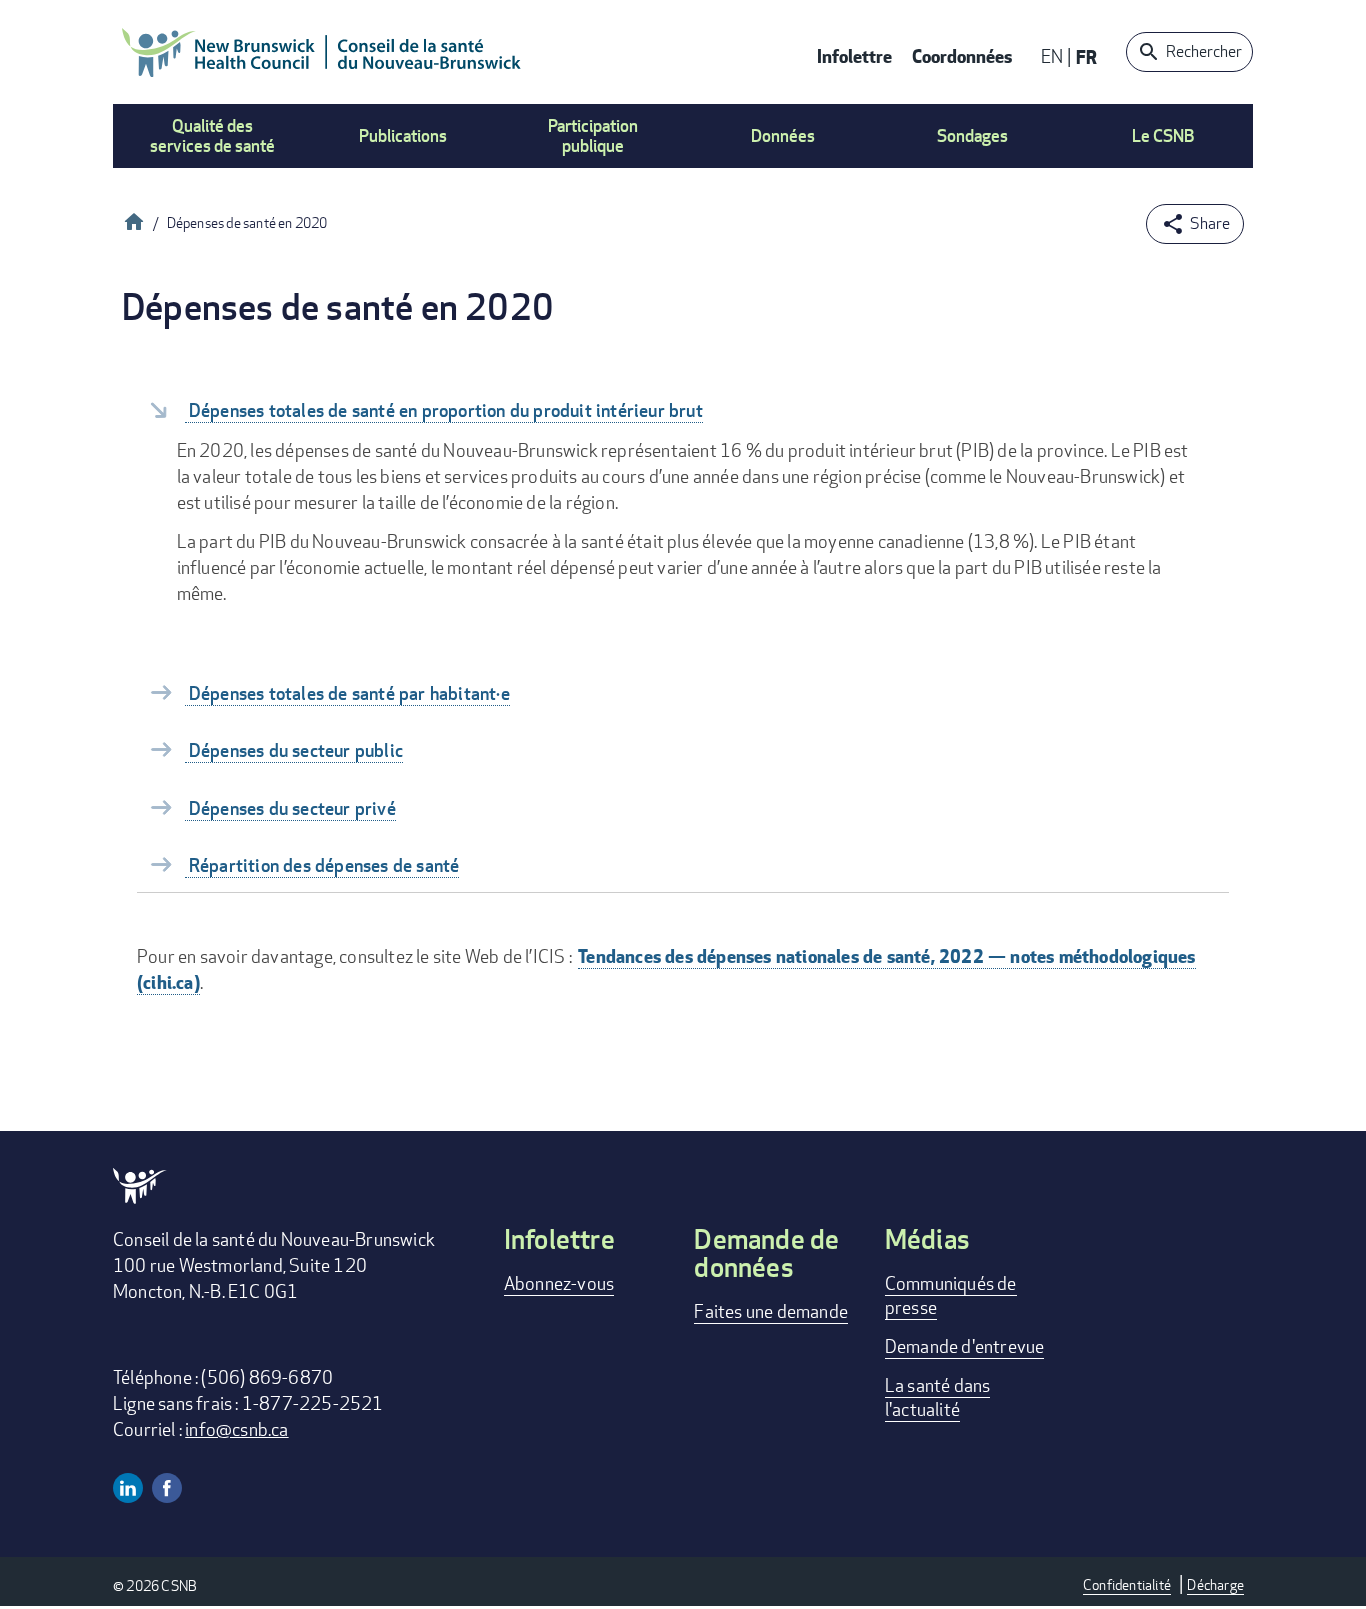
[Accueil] (322, 52)
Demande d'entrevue (965, 1346)
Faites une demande (771, 1311)
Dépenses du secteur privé (290, 808)
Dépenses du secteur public (294, 750)
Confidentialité (1127, 1584)
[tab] (683, 408)
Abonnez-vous (559, 1283)
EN (1052, 56)
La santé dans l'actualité (938, 1397)
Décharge (1215, 1584)
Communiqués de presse (951, 1295)
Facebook (167, 1488)
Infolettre (854, 55)
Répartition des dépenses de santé (322, 865)
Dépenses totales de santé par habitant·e (347, 693)
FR (1086, 56)
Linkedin (128, 1488)
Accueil (134, 219)
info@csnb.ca (236, 1429)
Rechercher (1204, 51)
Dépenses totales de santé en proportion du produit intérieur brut (444, 410)
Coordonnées (962, 55)
